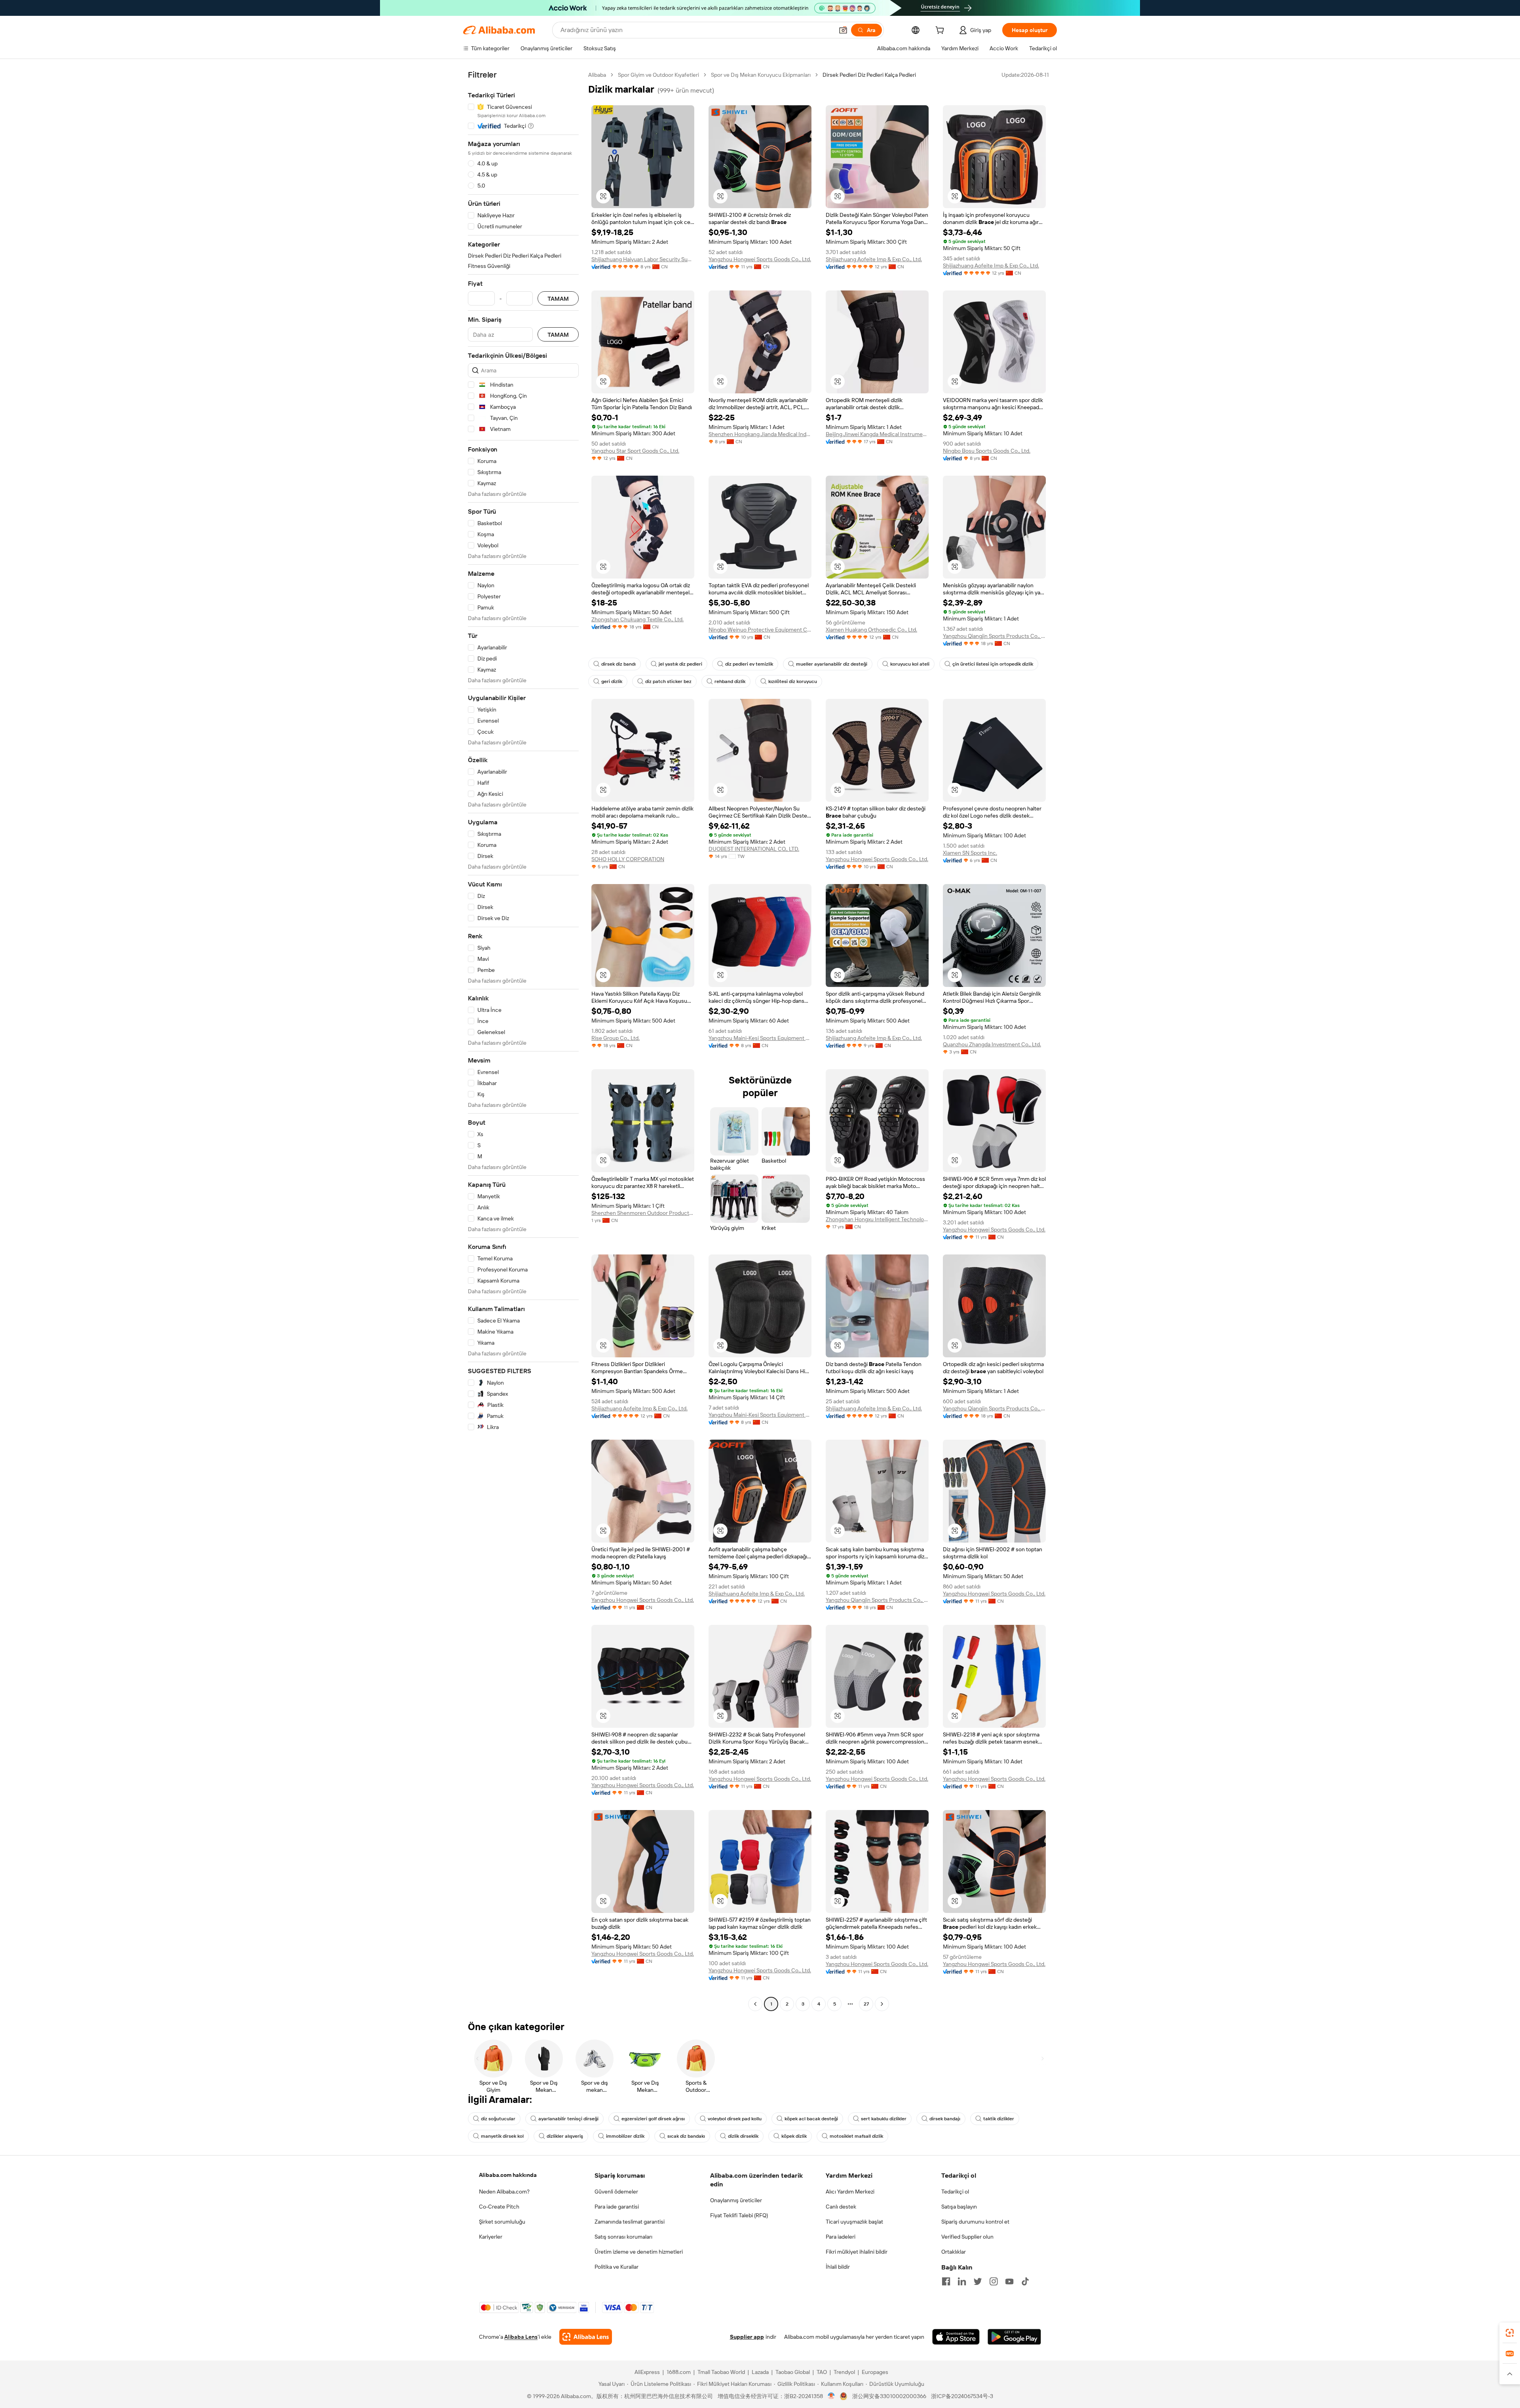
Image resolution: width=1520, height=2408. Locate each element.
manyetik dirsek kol (502, 2136)
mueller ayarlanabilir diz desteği (832, 664)
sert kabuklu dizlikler (884, 2119)
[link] (1510, 2333)
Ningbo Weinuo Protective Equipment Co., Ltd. (760, 630)
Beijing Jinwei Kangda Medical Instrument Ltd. (877, 434)
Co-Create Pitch (499, 2207)
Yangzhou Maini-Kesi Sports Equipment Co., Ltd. (760, 1038)
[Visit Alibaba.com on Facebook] (946, 2281)
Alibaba (597, 75)
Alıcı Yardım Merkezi (850, 2192)
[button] (843, 30)
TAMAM (558, 299)
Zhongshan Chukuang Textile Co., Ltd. (637, 619)
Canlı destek (841, 2207)
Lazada (760, 2372)
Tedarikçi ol (955, 2192)
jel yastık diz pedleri (680, 664)
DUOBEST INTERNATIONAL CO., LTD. (754, 849)
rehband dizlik (730, 681)
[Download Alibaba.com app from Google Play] (1014, 2337)
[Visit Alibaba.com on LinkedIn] (962, 2281)
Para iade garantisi (617, 2207)
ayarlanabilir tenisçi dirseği (568, 2119)
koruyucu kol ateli (910, 664)
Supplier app (747, 2337)
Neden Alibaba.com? (504, 2192)
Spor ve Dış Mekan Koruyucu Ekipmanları (761, 75)
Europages (875, 2372)
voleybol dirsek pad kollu (735, 2119)
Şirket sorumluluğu (502, 2222)
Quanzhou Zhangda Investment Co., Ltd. (992, 1044)
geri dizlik (612, 681)
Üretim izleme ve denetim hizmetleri (639, 2252)
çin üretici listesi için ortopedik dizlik (993, 664)
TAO (822, 2372)
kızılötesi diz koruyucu (793, 681)
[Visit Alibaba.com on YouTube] (1009, 2281)
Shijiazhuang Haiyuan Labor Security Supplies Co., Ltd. (643, 259)
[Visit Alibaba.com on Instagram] (994, 2281)
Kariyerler (491, 2237)
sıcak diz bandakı (686, 2136)
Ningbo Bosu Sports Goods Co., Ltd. (987, 451)
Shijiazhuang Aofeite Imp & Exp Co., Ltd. (874, 259)
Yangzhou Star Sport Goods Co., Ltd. (635, 451)
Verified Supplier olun (967, 2237)
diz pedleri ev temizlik (749, 664)
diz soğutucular (498, 2119)
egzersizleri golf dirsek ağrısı (653, 2119)
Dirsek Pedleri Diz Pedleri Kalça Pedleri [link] (869, 75)
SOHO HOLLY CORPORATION (628, 859)
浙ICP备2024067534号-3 (962, 2396)
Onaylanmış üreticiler (736, 2200)
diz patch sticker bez (668, 681)
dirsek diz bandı (618, 664)
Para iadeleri (841, 2237)
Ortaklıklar (954, 2252)
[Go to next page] (882, 2004)
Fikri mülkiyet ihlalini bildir (857, 2252)
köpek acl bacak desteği (811, 2119)
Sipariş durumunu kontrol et (975, 2222)
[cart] (941, 31)
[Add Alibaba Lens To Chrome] (586, 2337)
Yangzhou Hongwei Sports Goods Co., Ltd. (760, 259)
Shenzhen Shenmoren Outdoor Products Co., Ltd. (643, 1213)
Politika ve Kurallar (617, 2267)
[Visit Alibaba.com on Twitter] (978, 2281)
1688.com (679, 2372)
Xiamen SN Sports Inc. (970, 853)
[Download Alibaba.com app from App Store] (956, 2337)
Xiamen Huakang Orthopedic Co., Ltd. (871, 630)
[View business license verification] (831, 2396)
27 (866, 2004)
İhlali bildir (838, 2267)
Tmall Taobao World (721, 2372)
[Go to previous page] (755, 2004)
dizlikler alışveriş (565, 2136)
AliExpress (647, 2372)
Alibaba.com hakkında (508, 2175)
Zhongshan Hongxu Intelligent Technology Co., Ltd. (877, 1219)
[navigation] (523, 1040)
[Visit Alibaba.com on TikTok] (1025, 2281)
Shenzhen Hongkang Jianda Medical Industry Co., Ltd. (760, 434)
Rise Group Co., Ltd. (616, 1038)
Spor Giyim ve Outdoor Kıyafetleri (658, 75)
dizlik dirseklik (743, 2136)
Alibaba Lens (521, 2337)
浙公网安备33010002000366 (889, 2396)
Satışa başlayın (959, 2207)
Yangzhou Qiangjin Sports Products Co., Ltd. (994, 636)
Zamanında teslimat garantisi (630, 2222)
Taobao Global (793, 2372)
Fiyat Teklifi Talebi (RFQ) (739, 2215)
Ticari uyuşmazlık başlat (854, 2222)
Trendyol (844, 2372)
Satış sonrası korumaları (623, 2237)
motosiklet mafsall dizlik (856, 2136)
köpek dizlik (794, 2136)
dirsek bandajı (945, 2119)
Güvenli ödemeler (616, 2192)
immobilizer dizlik (625, 2136)
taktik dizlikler (999, 2119)
